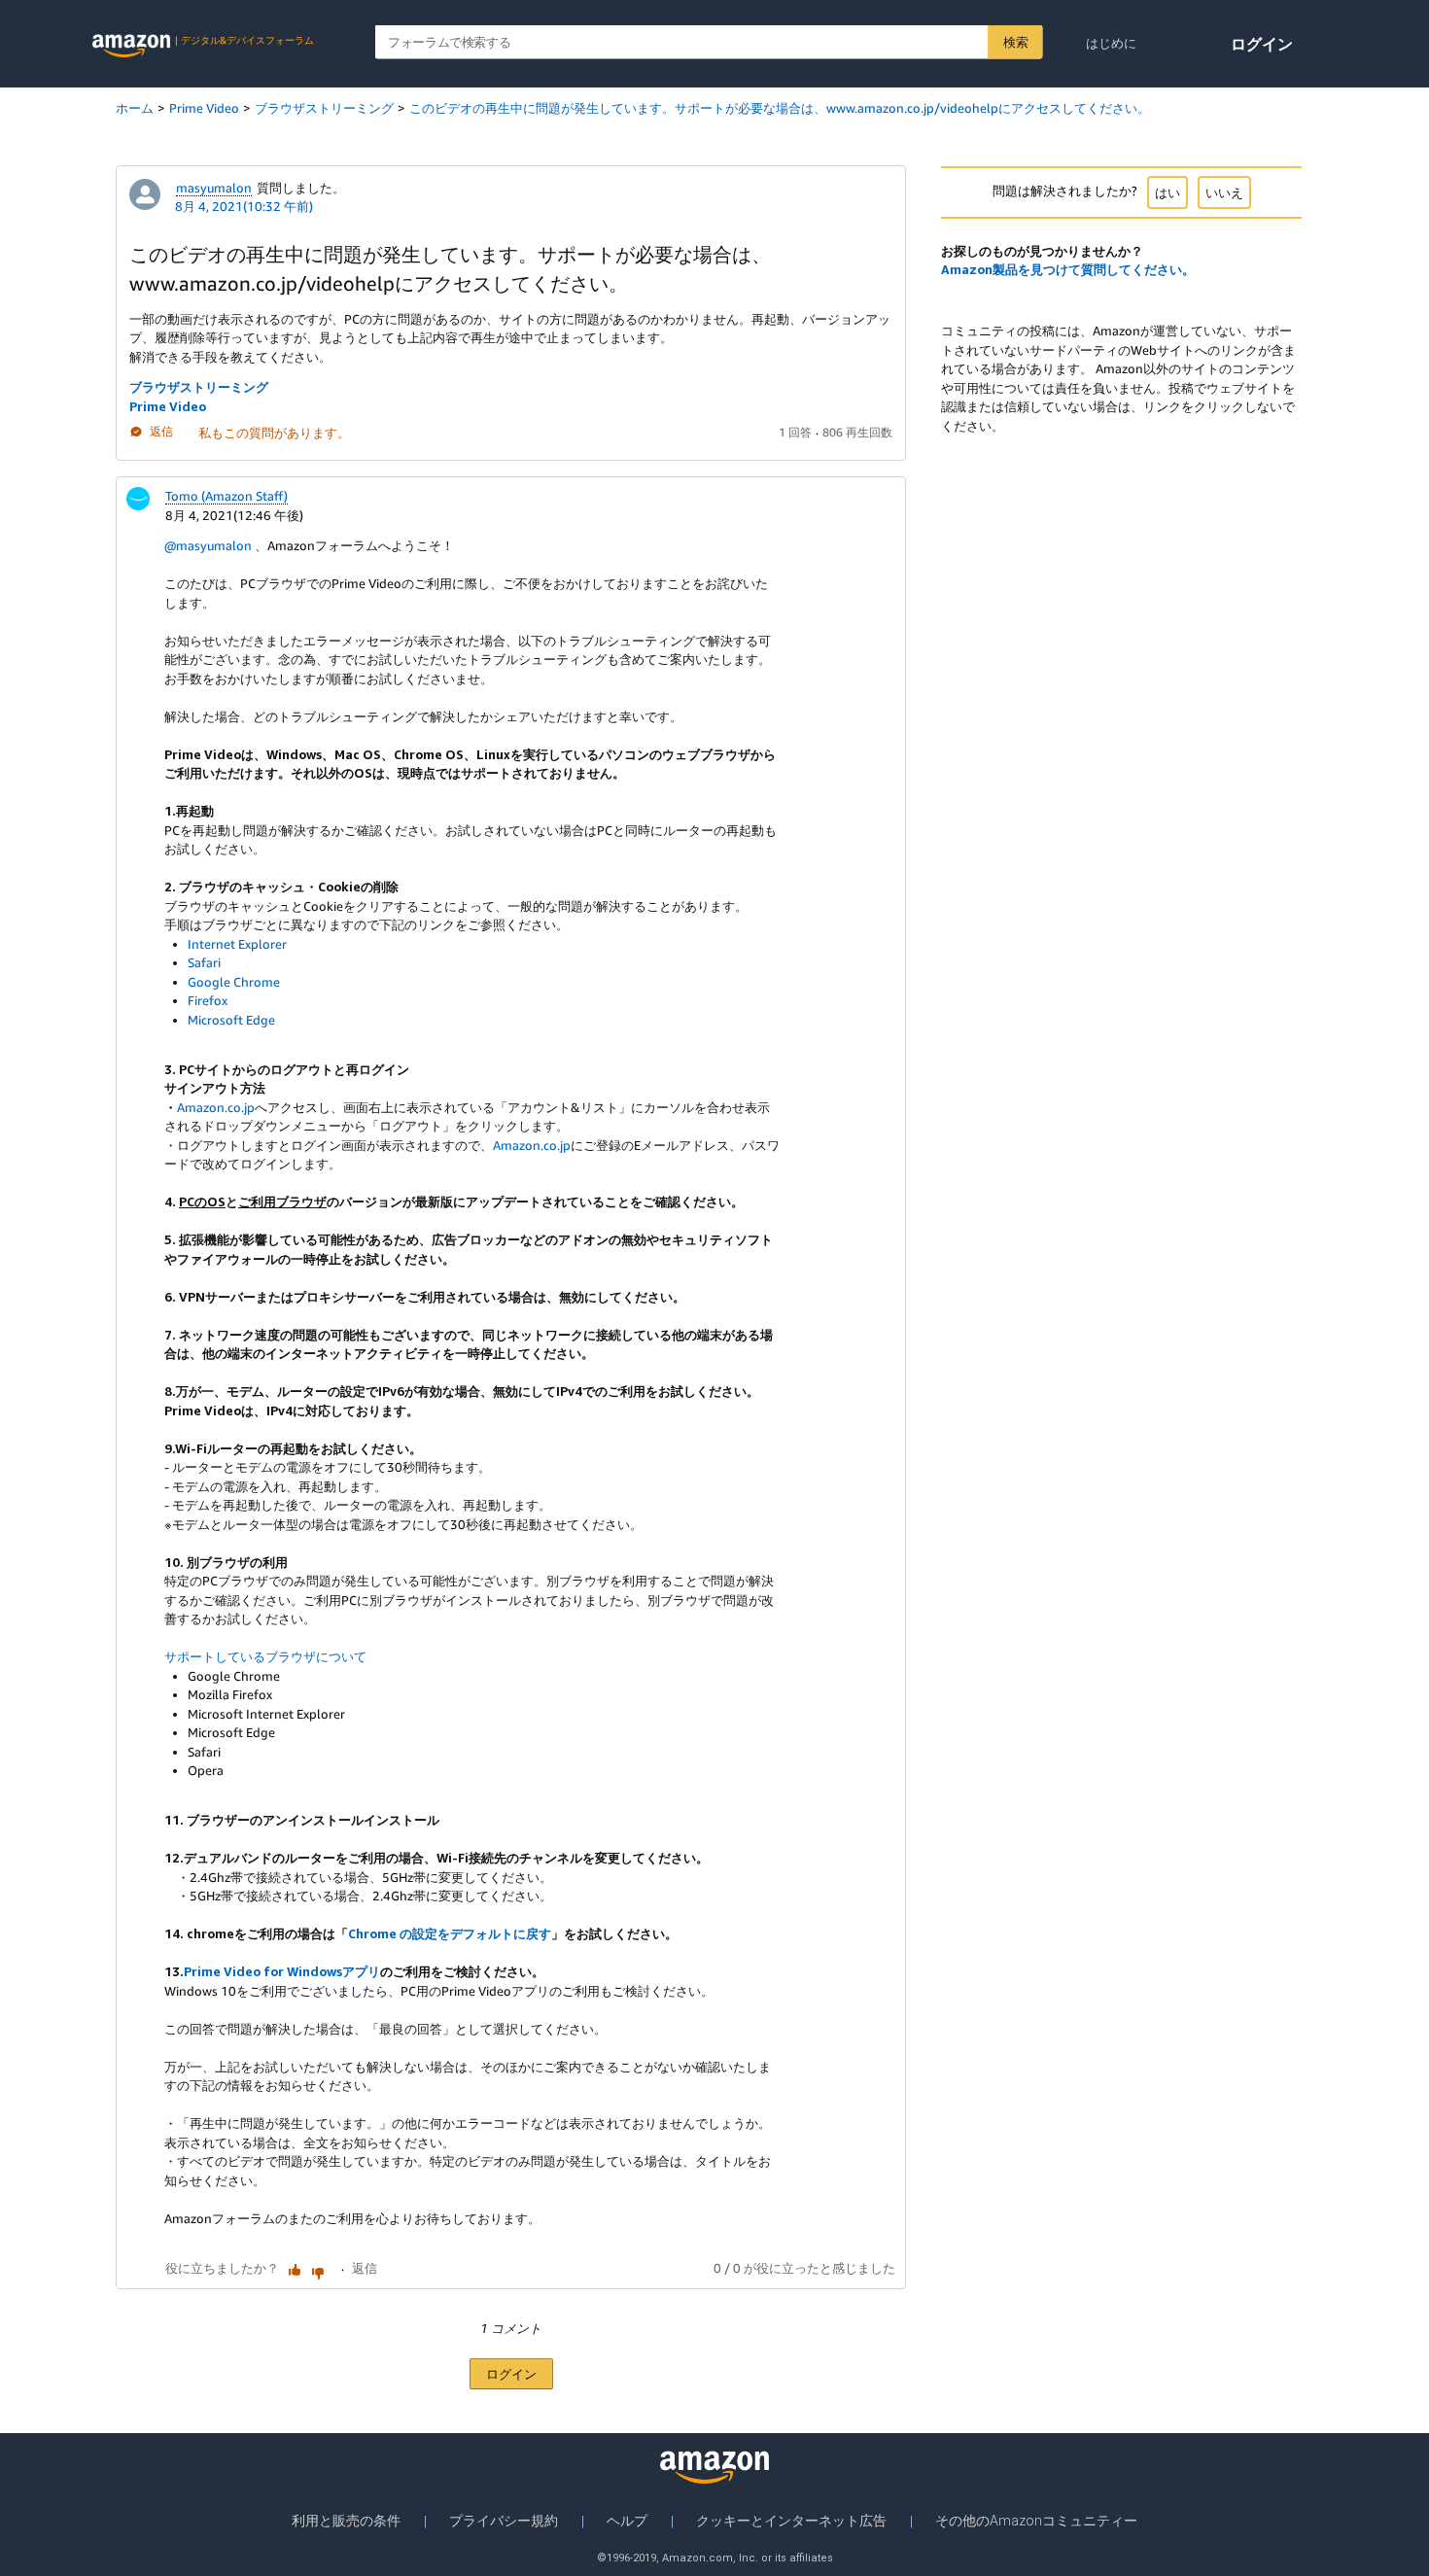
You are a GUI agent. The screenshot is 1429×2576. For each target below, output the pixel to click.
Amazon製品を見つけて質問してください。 (1068, 269)
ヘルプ (627, 2521)
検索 (1015, 42)
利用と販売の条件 (346, 2521)
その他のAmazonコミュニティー (1036, 2521)
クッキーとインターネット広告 (791, 2521)
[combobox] (709, 42)
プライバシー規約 (504, 2521)
